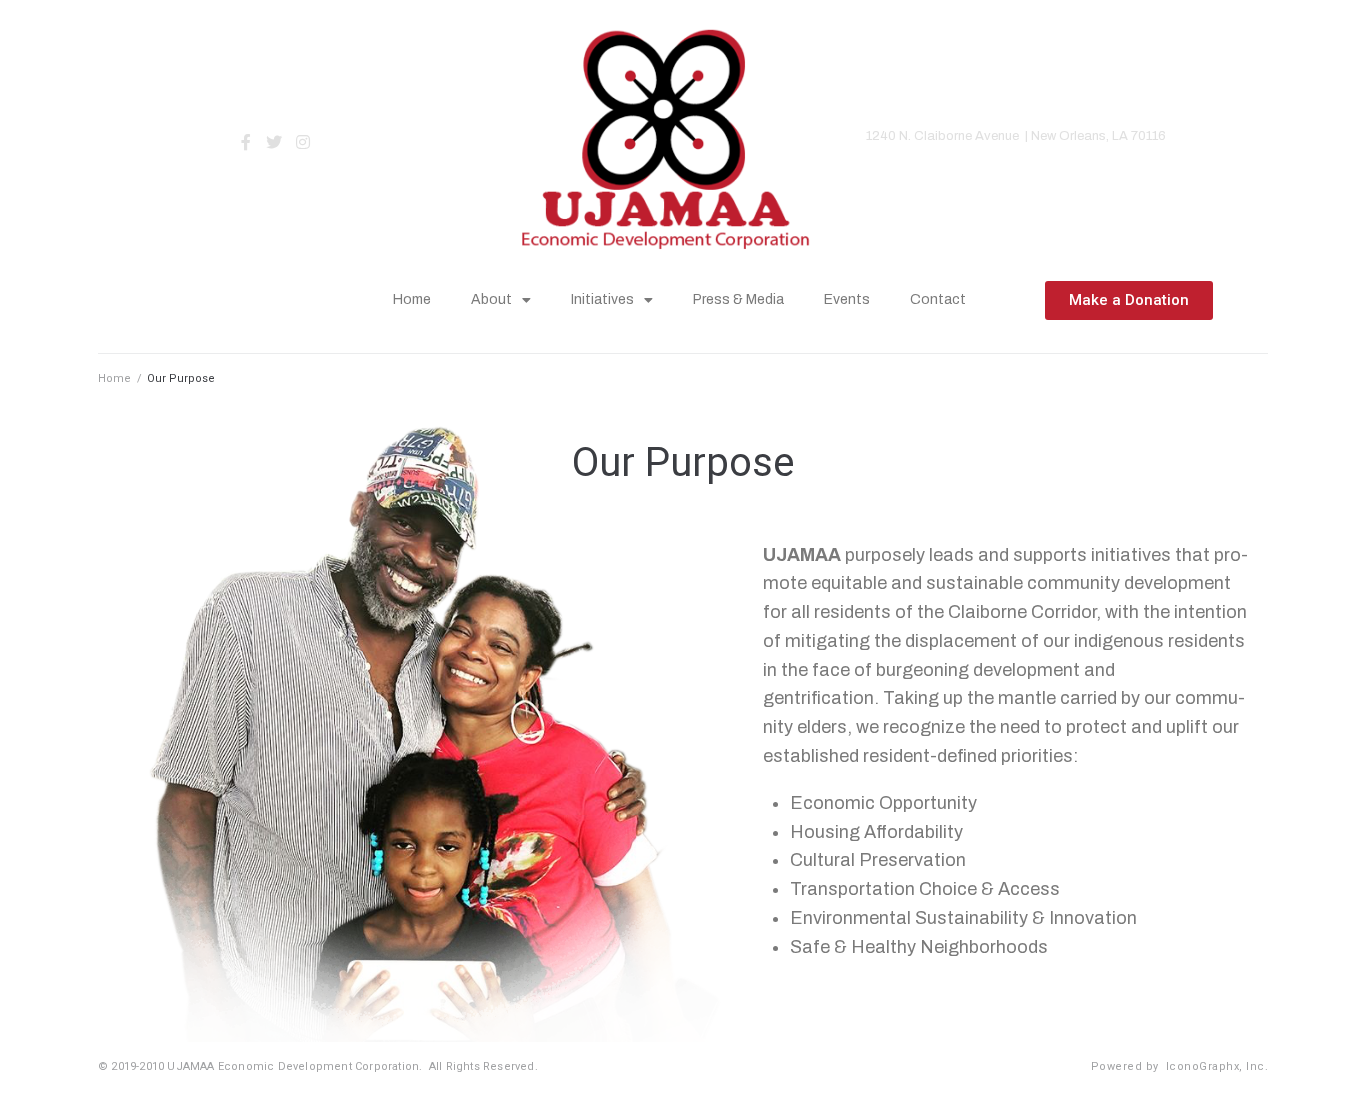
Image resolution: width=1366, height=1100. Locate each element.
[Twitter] (274, 142)
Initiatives (602, 299)
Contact (938, 299)
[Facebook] (245, 142)
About (491, 299)
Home (412, 299)
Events (847, 299)
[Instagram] (303, 142)
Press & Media (738, 299)
